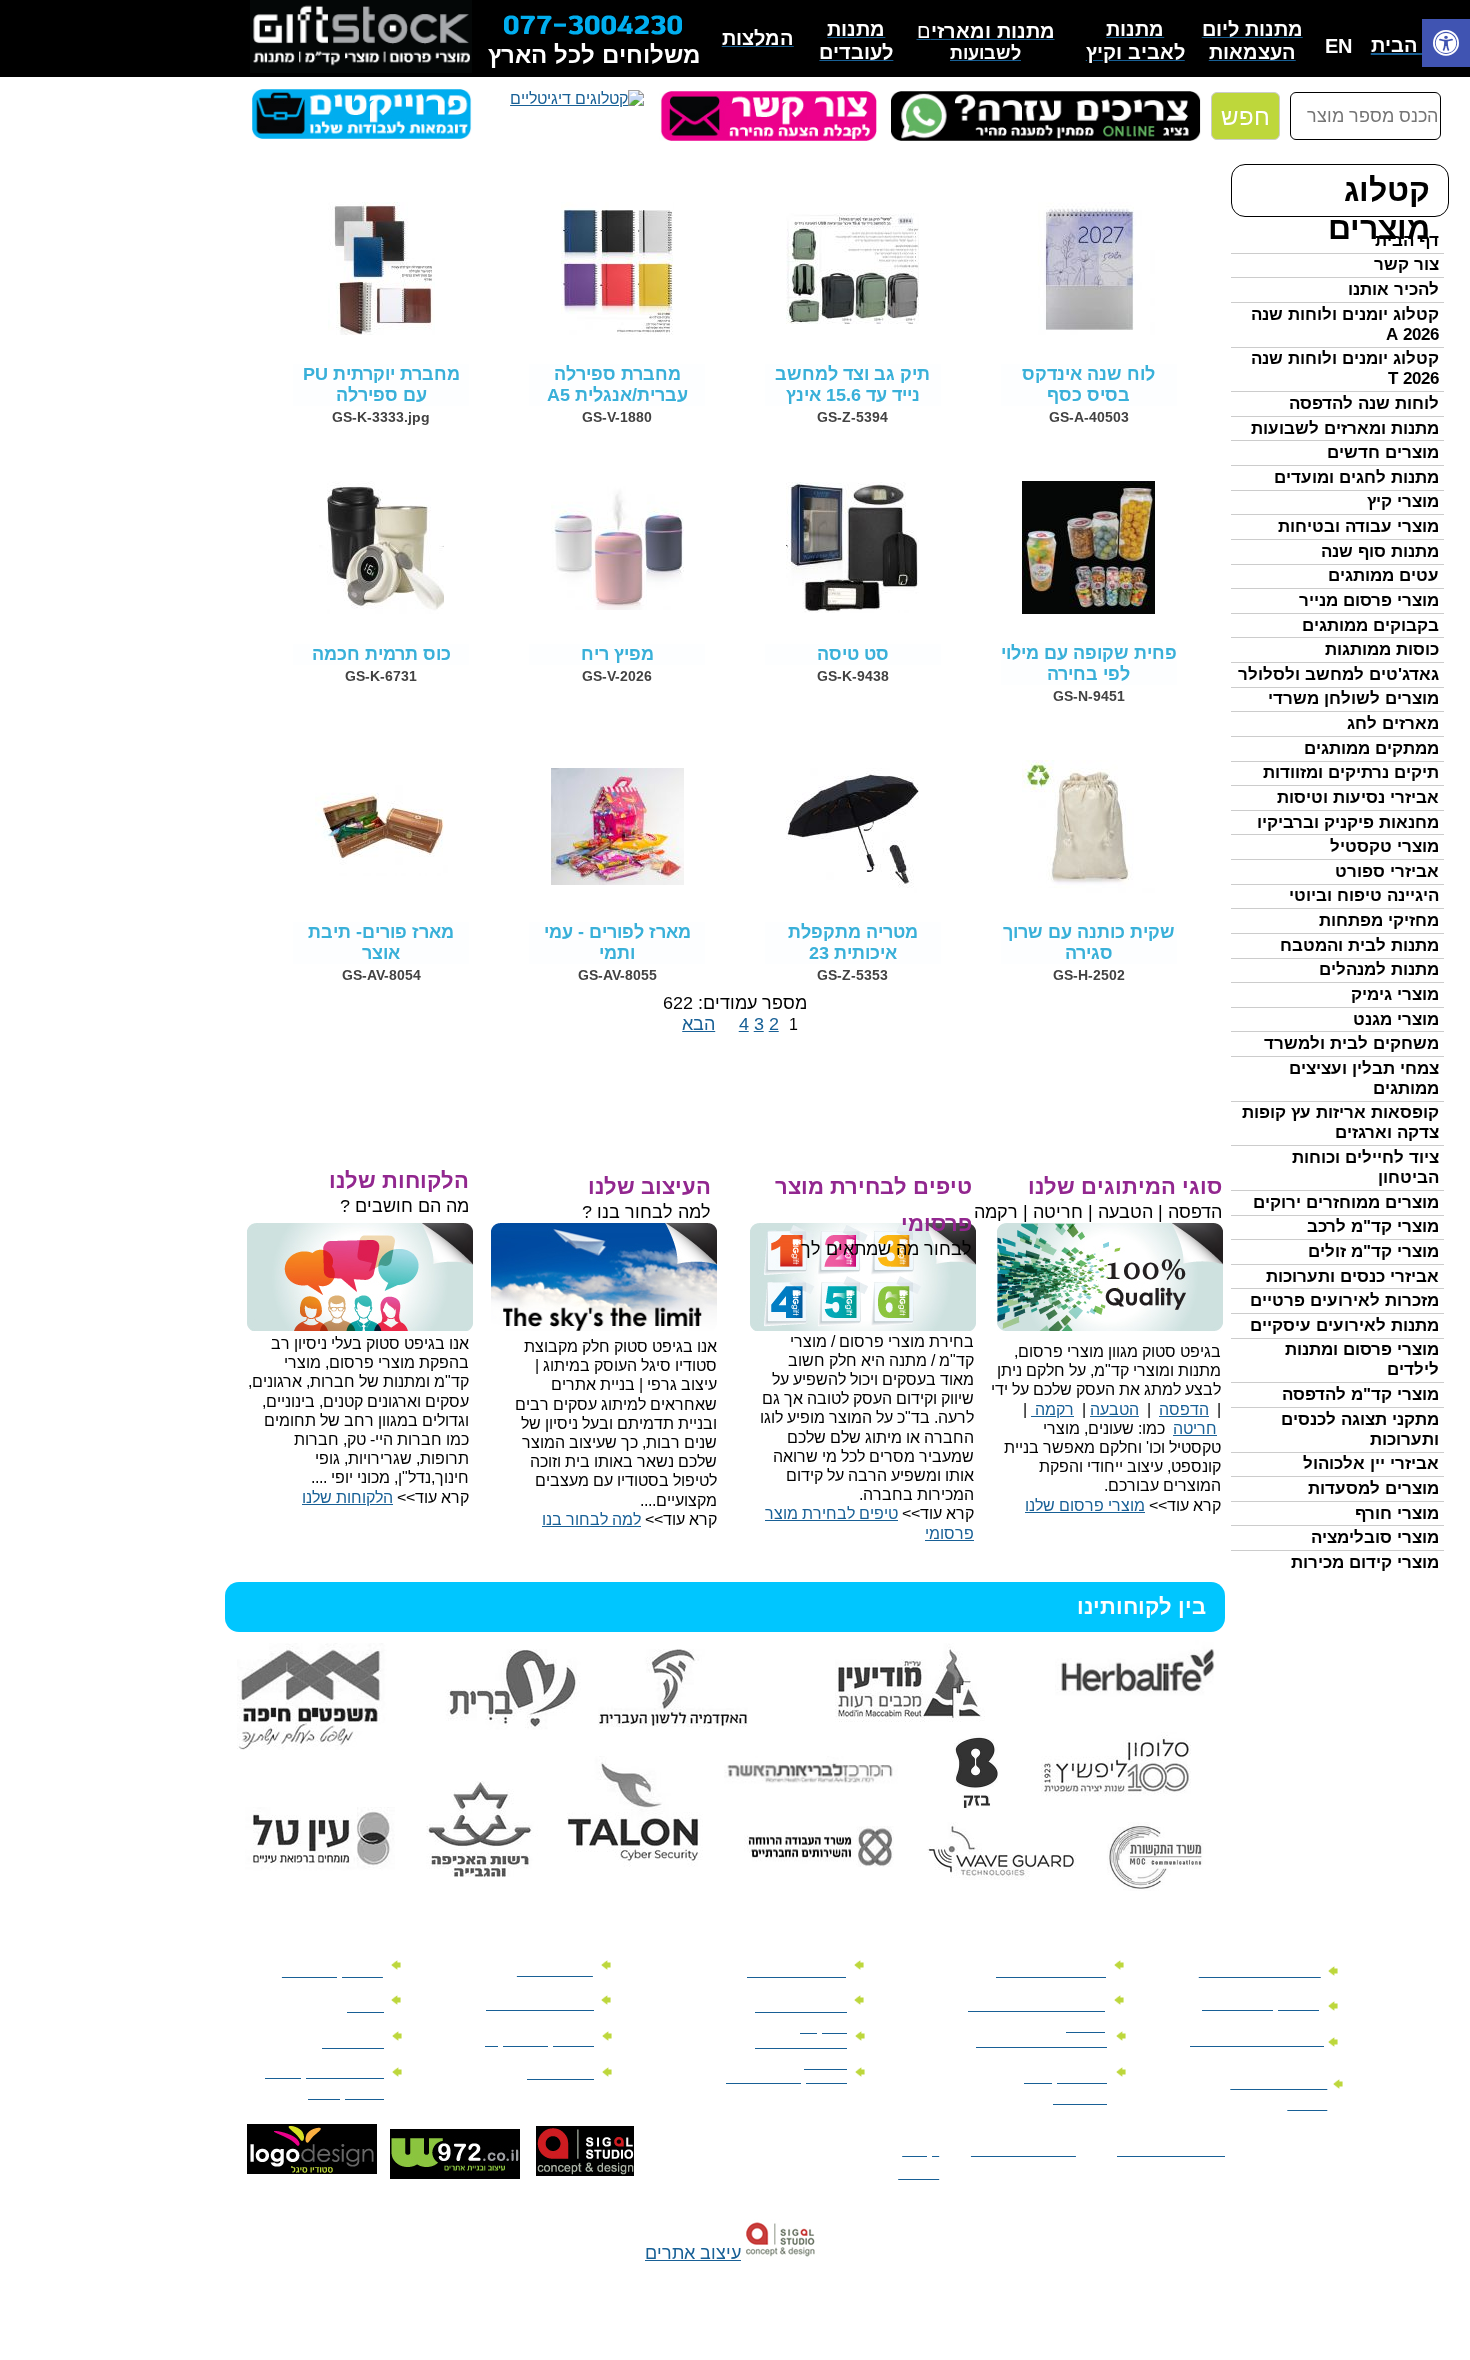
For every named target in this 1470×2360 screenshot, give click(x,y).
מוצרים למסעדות (1373, 1488)
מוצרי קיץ (1403, 501)
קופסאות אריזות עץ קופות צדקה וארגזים (1340, 1122)
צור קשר (1406, 264)
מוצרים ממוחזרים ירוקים (1346, 1202)
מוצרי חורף (1397, 1513)
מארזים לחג (1393, 723)
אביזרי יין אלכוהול (1371, 1463)
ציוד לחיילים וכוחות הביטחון (1365, 1167)
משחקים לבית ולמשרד (1351, 1043)
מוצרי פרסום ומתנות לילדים (1362, 1359)
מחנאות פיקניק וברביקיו (1348, 822)
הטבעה (1114, 1409)
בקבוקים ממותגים (1370, 625)
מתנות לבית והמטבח (1359, 945)
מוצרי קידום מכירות (1365, 1562)
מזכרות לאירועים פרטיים (1344, 1300)
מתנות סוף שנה (1380, 551)
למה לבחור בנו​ (591, 1519)
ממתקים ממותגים (1371, 748)
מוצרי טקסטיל (1384, 846)
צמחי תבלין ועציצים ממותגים (1364, 1078)
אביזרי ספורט (1387, 871)
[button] (1446, 45)
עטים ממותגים (1383, 575)
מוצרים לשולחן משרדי (1353, 698)
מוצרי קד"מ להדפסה (1360, 1394)
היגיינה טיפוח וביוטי (1364, 895)
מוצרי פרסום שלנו (1085, 1505)
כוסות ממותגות (1382, 649)
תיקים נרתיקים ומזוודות (1351, 772)
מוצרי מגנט (1396, 1019)
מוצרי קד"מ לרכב (1373, 1226)
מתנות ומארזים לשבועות (1345, 428)
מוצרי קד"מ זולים (1373, 1251)
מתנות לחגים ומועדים (1356, 477)
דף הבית (1407, 240)
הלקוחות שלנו (347, 1497)
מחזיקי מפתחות (1379, 920)
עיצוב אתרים (693, 2253)
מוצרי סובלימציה (1375, 1537)
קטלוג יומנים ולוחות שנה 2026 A (1345, 324)
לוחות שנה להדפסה (1364, 403)
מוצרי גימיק (1395, 994)
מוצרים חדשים (1383, 452)
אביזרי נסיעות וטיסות (1358, 797)
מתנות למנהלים (1379, 969)
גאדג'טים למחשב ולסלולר (1338, 674)
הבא (698, 1024)
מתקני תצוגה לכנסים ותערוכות (1360, 1429)
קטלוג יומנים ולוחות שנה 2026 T (1345, 368)
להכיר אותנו (1393, 289)
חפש (1245, 116)
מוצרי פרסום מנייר (1369, 600)
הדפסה (1184, 1409)
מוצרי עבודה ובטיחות (1358, 526)
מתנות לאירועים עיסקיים (1344, 1325)
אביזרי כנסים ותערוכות (1352, 1276)
